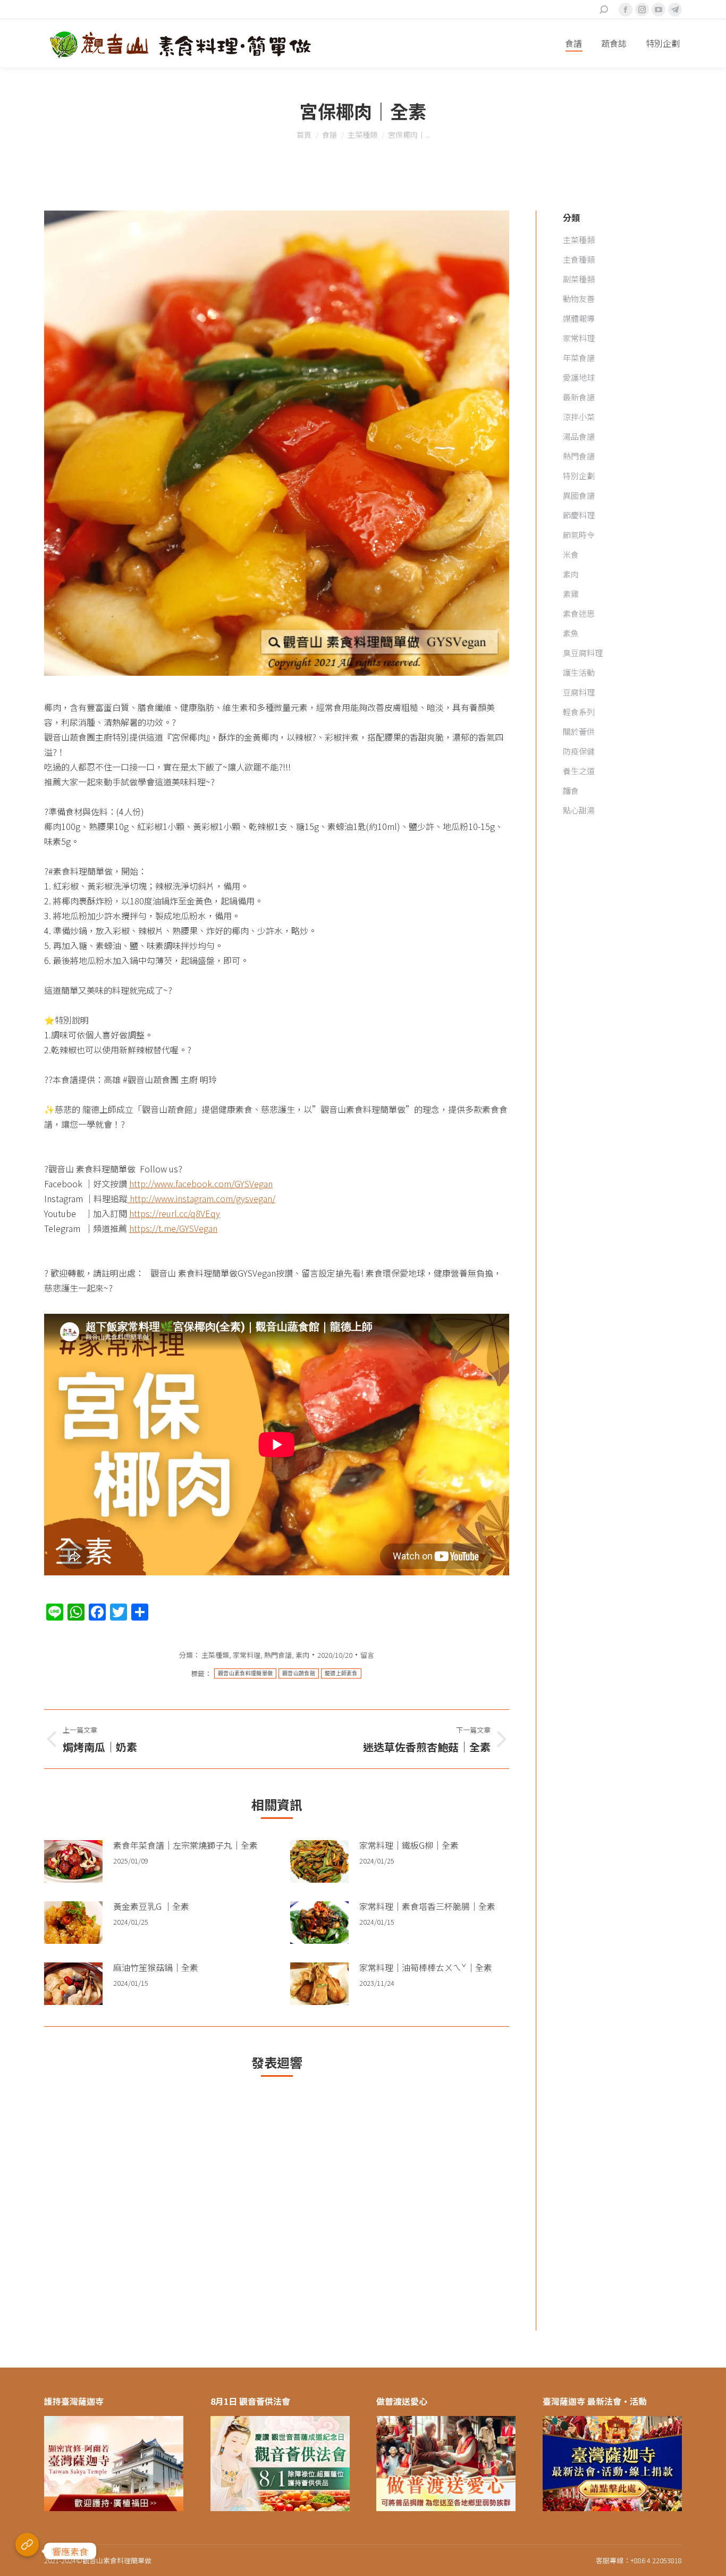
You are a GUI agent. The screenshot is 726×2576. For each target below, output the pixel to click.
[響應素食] (27, 2551)
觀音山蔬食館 (299, 1673)
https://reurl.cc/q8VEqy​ (175, 1213)
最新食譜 (579, 397)
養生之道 (579, 771)
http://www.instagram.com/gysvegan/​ (201, 1198)
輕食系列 (579, 712)
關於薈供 (579, 731)
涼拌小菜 (579, 417)
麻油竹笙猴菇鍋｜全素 (156, 1967)
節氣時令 (579, 535)
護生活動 (579, 672)
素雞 (571, 594)
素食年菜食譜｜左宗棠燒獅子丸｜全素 (185, 1845)
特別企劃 (579, 476)
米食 (571, 554)
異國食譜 (579, 495)
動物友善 (579, 299)
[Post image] (73, 1861)
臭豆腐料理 (583, 653)
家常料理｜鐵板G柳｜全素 (409, 1845)
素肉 (302, 1655)
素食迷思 (579, 613)
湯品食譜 (579, 436)
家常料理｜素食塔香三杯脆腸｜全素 (427, 1906)
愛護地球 (579, 377)
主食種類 (579, 259)
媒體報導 (579, 318)
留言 (367, 1655)
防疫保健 (579, 751)
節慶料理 (579, 515)
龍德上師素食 (341, 1673)
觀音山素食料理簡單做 (245, 1673)
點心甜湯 (579, 810)
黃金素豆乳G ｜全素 (151, 1906)
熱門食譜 (278, 1655)
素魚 (571, 633)
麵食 (571, 790)
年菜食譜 (579, 358)
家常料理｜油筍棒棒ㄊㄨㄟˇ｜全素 (426, 1967)
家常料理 (247, 1655)
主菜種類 (215, 1655)
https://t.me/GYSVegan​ (173, 1228)
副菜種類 (579, 279)
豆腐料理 (579, 692)
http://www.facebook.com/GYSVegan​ (201, 1184)
